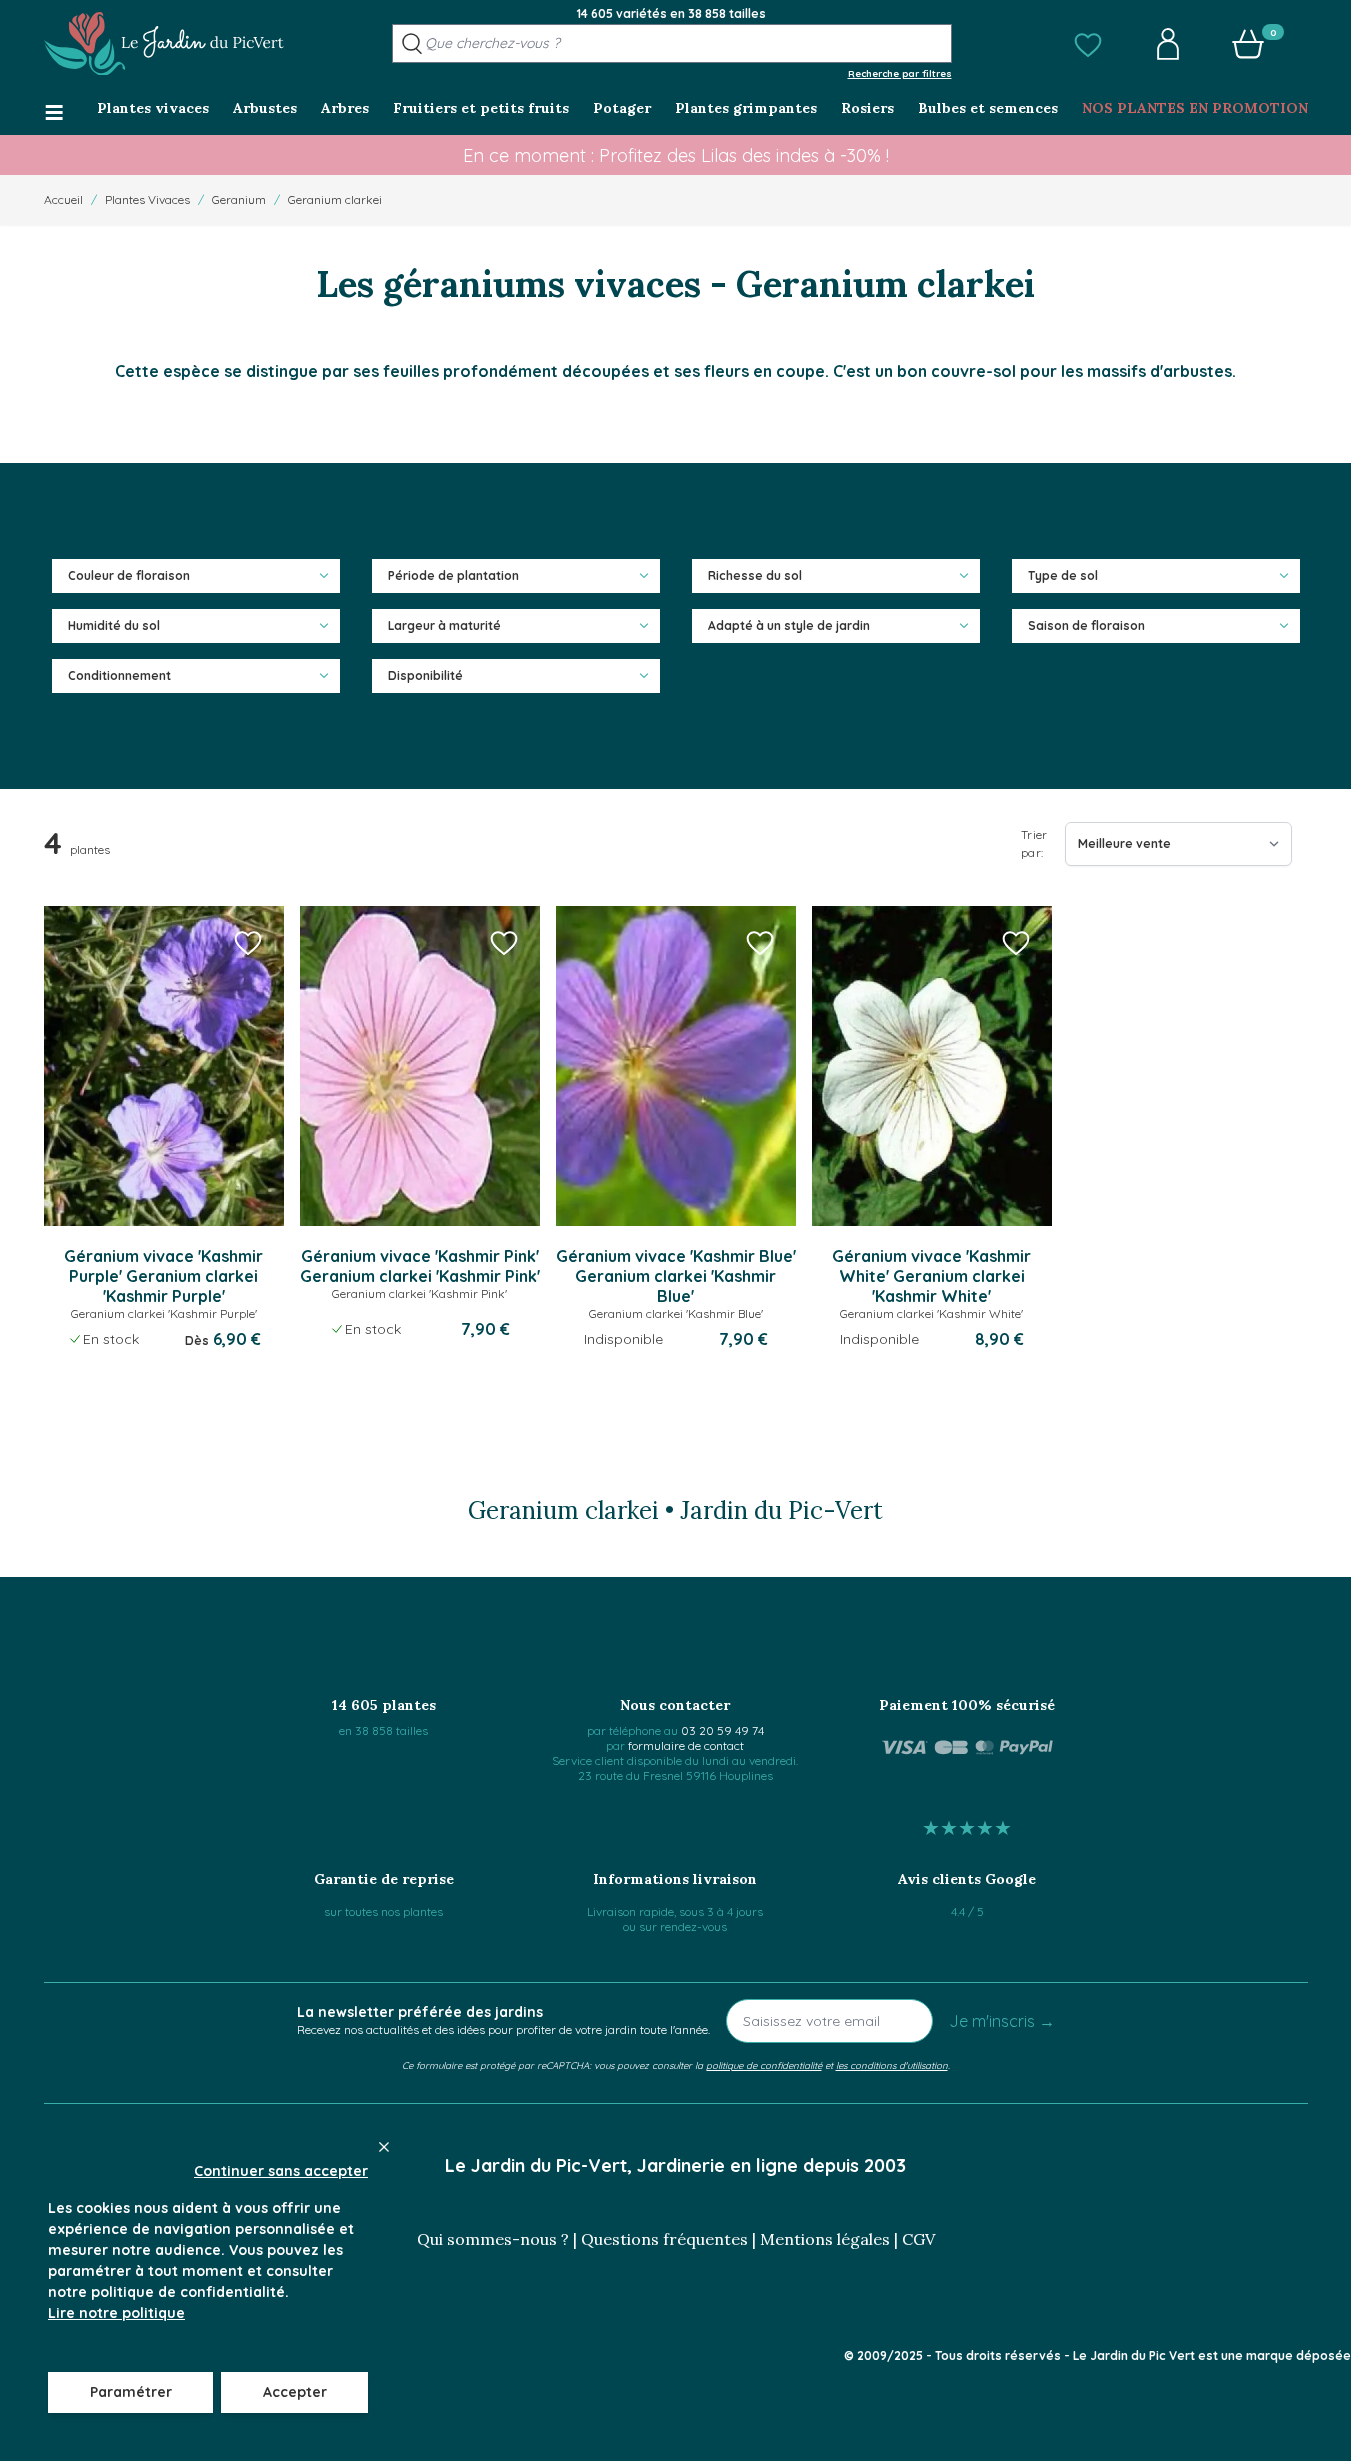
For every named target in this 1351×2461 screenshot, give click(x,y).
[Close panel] (384, 2147)
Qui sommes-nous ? (493, 2239)
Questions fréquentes (664, 2239)
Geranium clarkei (335, 199)
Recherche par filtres (900, 73)
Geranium (239, 199)
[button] (1088, 44)
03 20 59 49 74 (722, 1730)
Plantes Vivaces (147, 199)
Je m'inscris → (1002, 2021)
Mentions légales (825, 2239)
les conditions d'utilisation (892, 2065)
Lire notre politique (116, 2313)
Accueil (63, 199)
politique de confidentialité (764, 2065)
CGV (918, 2239)
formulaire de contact (686, 1745)
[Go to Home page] (164, 44)
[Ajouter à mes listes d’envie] (248, 942)
